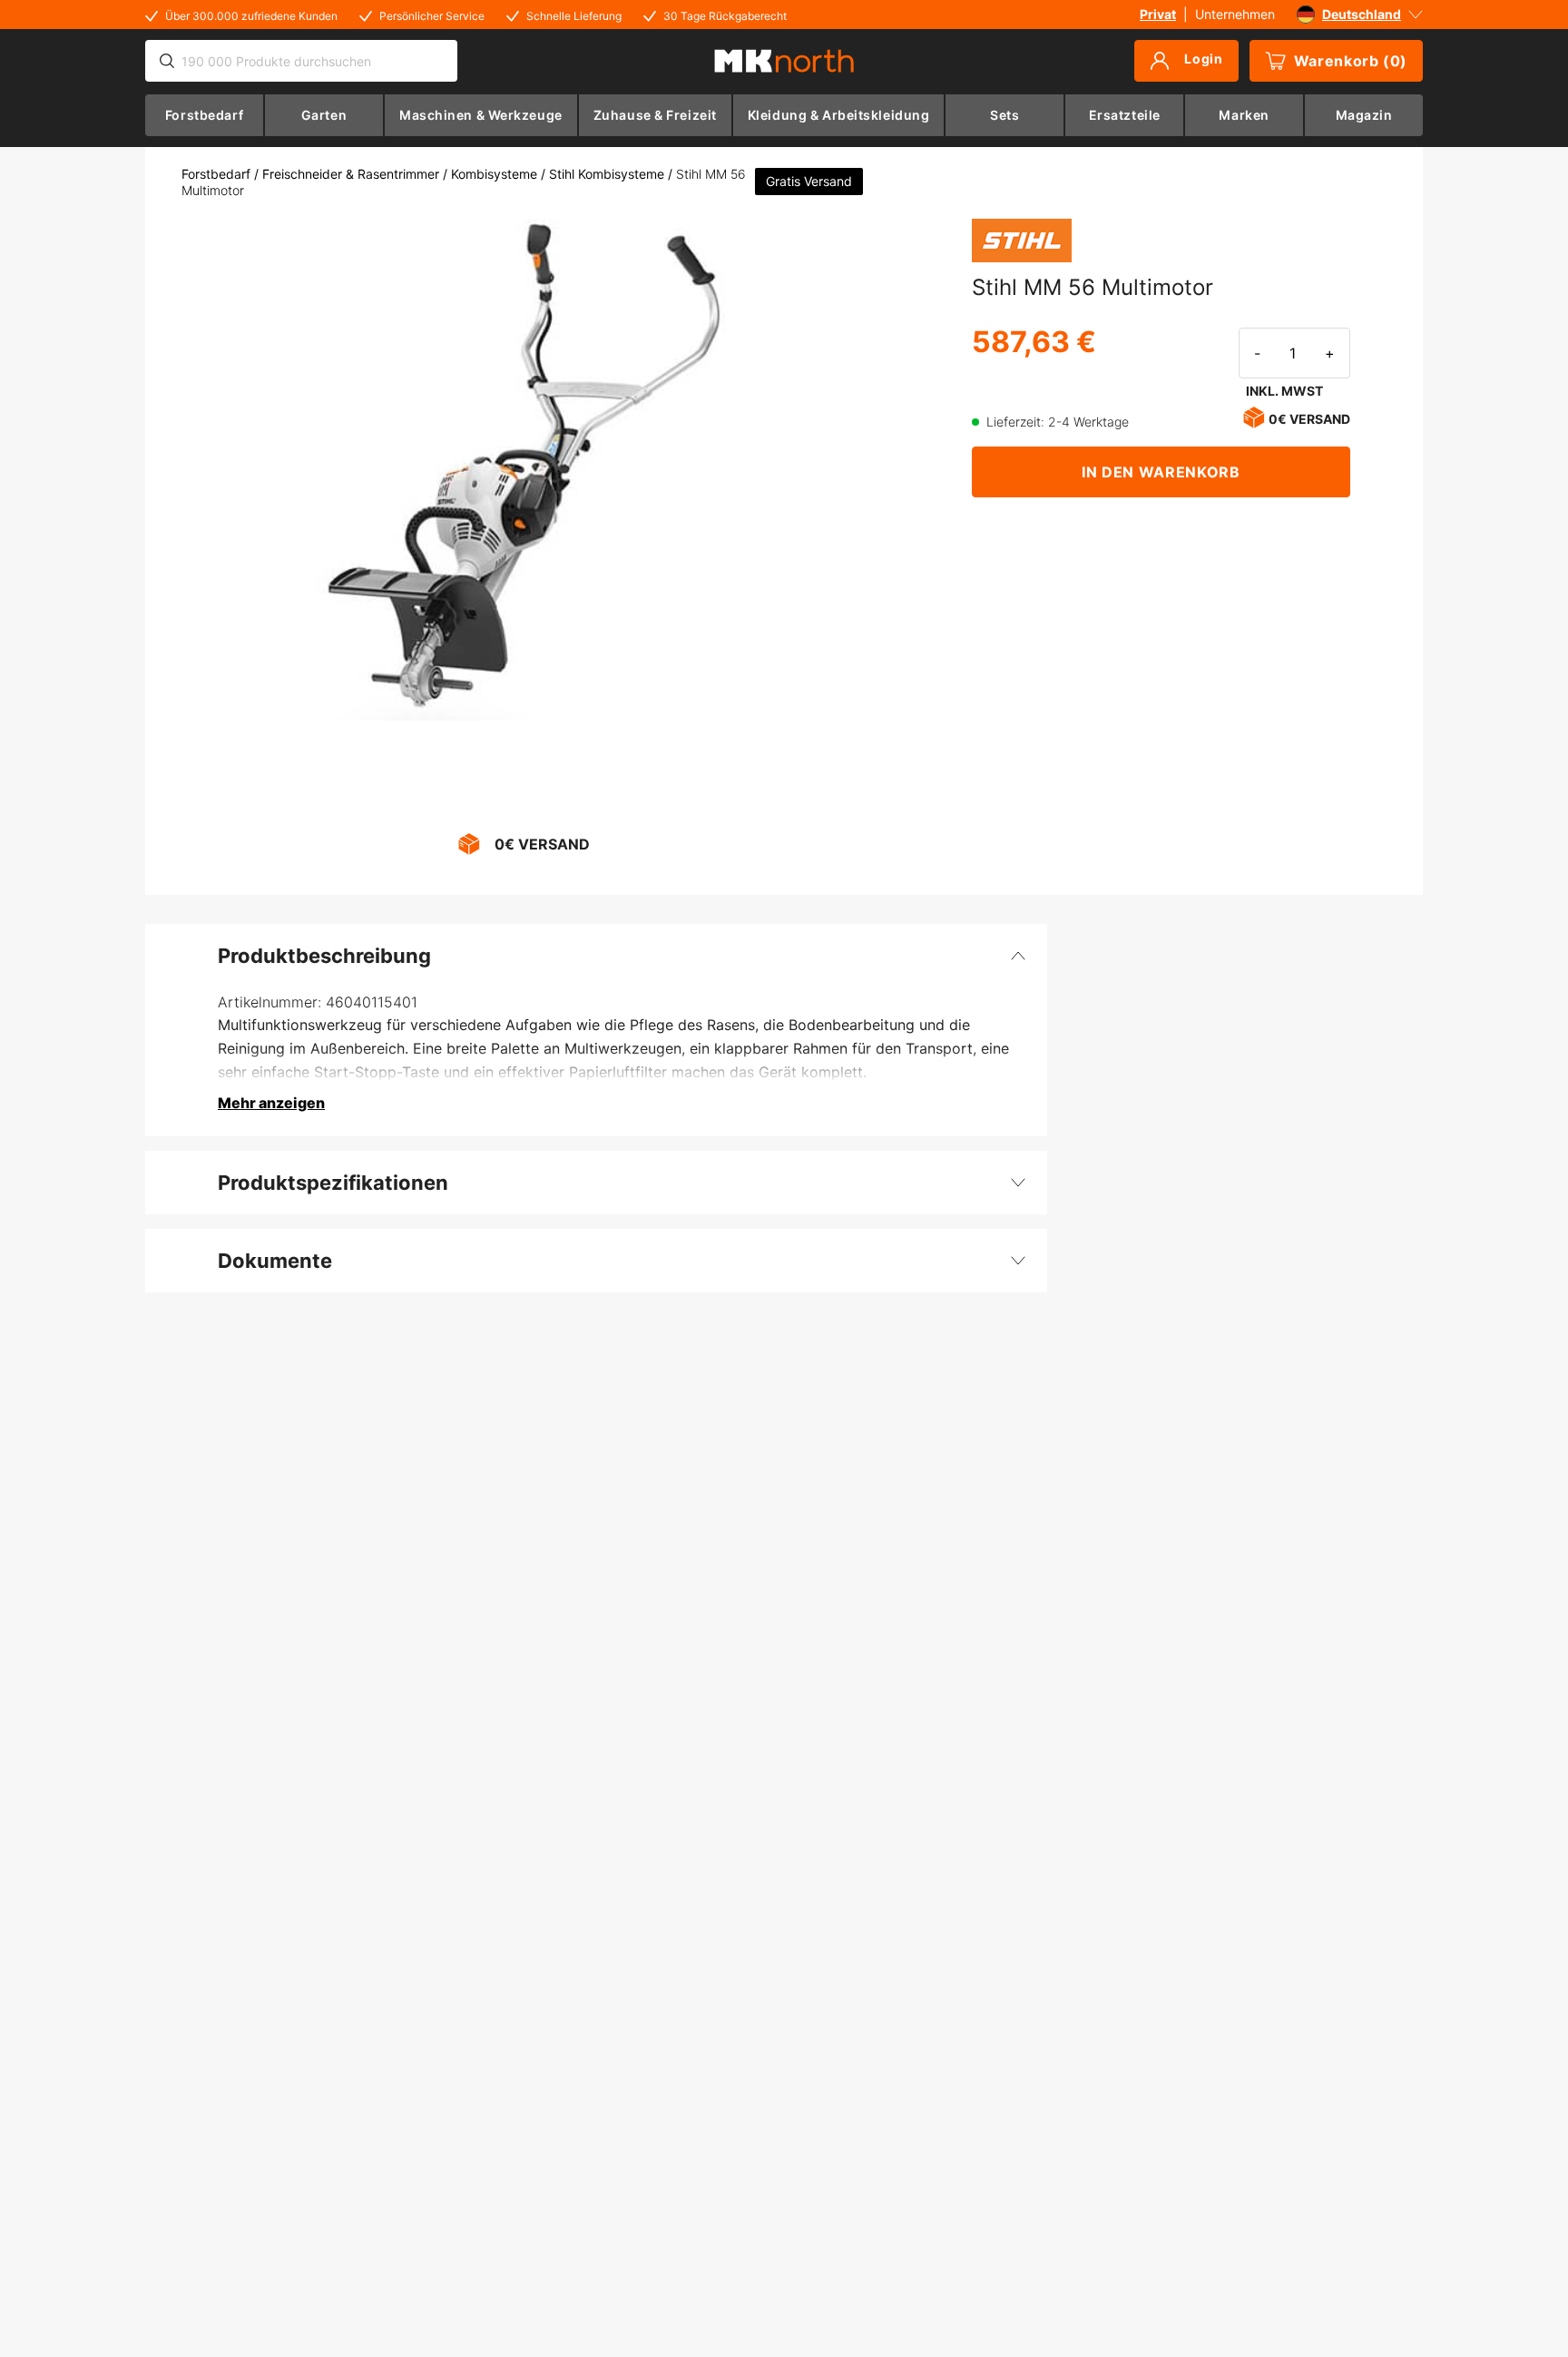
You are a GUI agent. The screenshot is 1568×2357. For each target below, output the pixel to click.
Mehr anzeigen (271, 1103)
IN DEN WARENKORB (1161, 472)
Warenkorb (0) (1351, 61)
